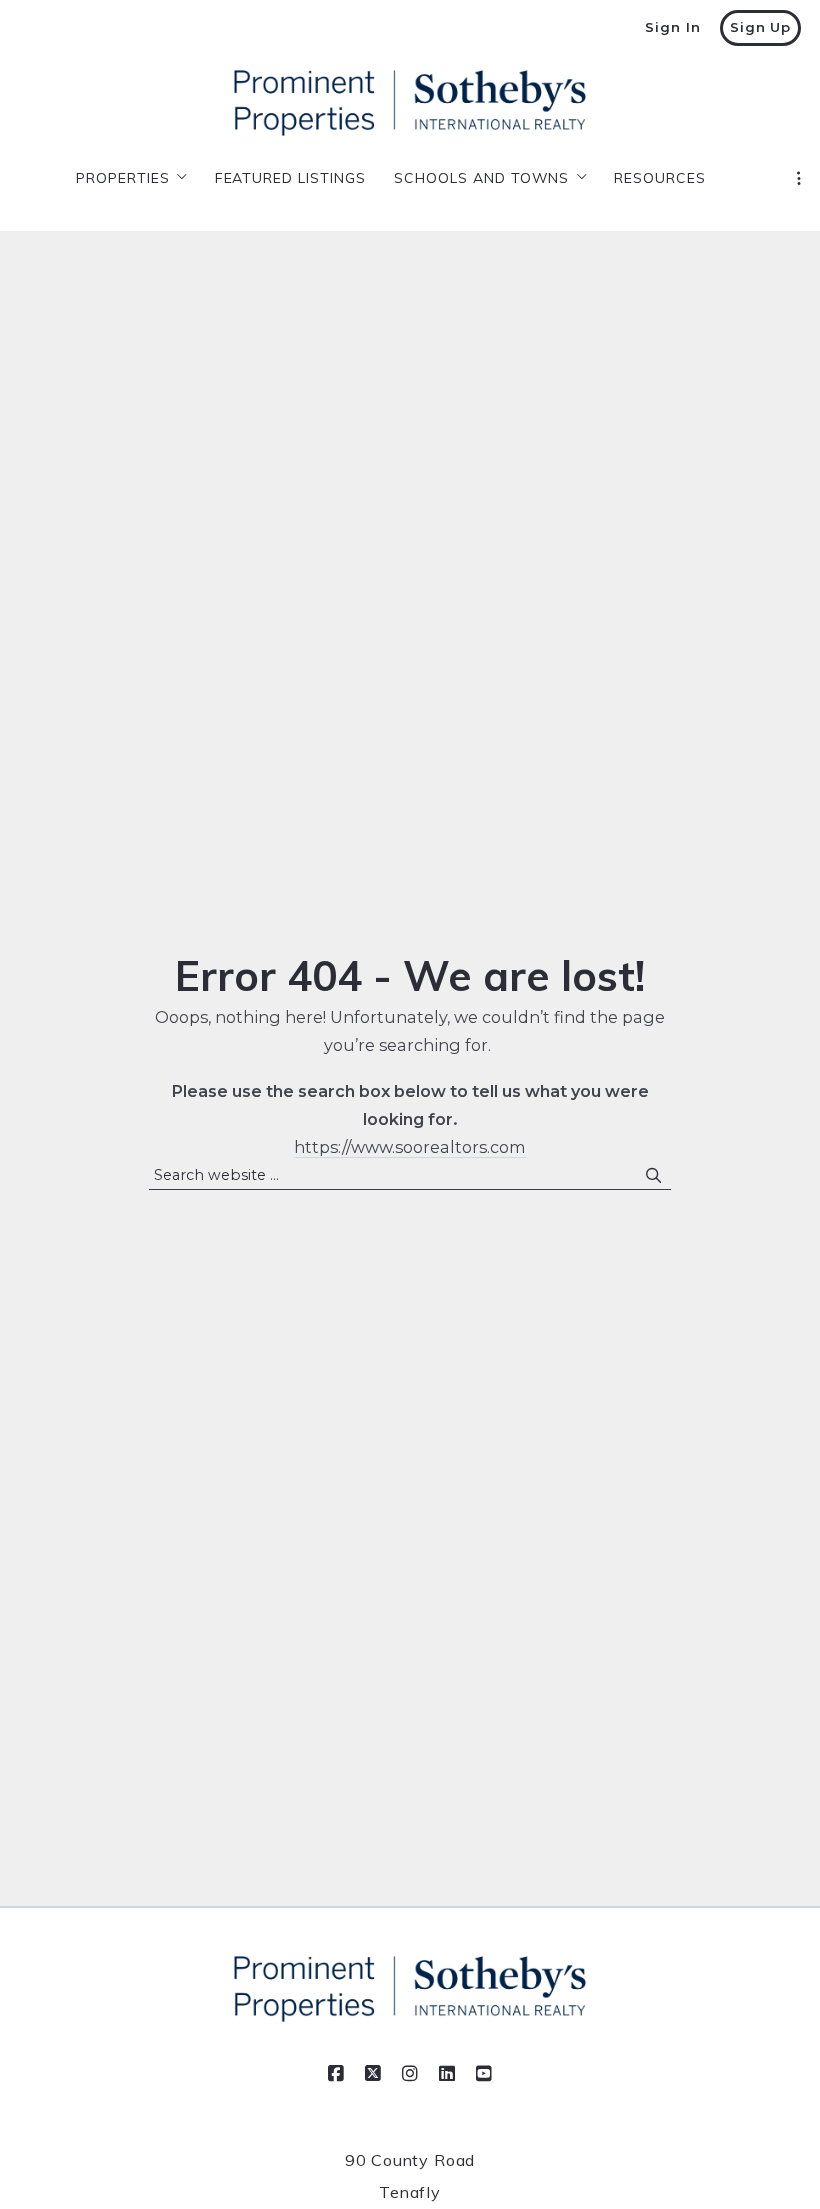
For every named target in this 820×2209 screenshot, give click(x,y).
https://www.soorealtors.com (410, 1147)
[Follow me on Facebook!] (336, 2074)
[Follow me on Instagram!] (410, 2074)
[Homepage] (410, 103)
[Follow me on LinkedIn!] (447, 2074)
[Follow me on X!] (373, 2074)
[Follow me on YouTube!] (484, 2074)
